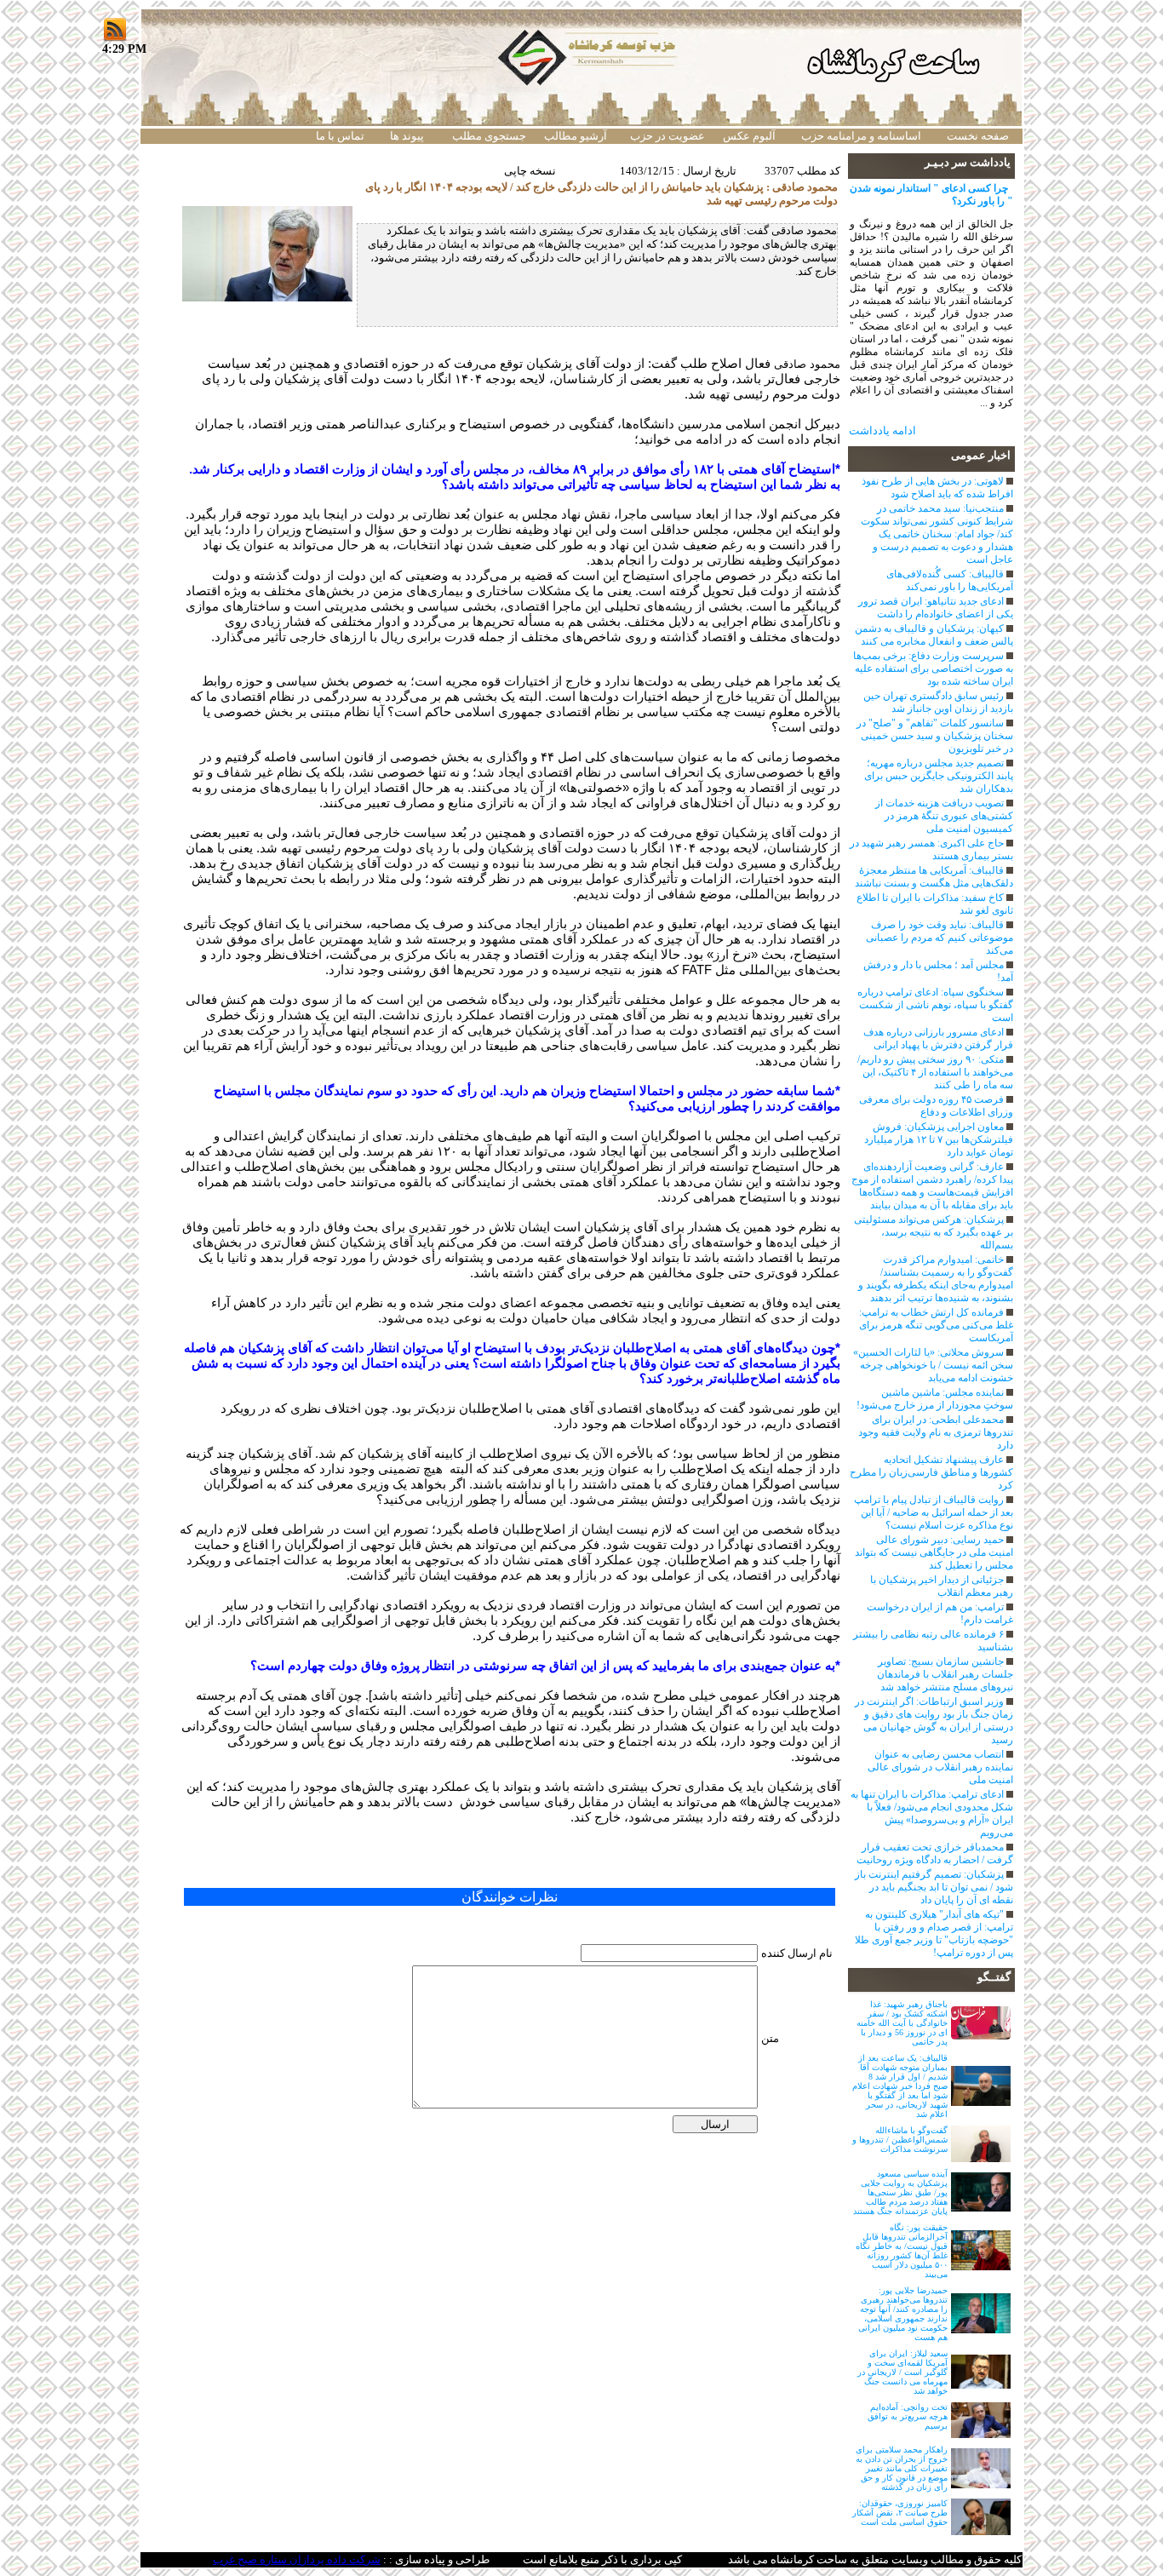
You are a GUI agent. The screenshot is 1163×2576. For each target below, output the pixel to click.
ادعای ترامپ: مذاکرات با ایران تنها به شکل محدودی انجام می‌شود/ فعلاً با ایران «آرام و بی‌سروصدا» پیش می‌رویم (932, 1813)
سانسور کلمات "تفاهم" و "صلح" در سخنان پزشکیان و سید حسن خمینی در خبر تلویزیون (935, 736)
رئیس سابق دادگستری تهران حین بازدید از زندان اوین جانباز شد (938, 702)
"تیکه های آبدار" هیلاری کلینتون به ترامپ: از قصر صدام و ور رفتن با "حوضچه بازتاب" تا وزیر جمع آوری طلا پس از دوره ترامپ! (934, 1933)
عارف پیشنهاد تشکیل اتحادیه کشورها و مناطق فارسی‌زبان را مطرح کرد (931, 1472)
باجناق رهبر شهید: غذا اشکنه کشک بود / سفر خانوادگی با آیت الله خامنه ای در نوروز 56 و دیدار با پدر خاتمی (902, 2023)
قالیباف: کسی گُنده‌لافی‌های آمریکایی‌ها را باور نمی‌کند (950, 580)
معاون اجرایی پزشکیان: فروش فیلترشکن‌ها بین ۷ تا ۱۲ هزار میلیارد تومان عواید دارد (939, 1139)
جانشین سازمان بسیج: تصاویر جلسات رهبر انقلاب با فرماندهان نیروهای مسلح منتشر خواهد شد (945, 1674)
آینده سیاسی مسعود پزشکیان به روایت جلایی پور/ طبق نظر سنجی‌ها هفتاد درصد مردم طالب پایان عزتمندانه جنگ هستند (900, 2192)
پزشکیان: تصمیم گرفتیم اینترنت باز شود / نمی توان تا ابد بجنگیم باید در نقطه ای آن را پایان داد (934, 1887)
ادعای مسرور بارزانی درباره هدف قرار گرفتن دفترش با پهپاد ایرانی (938, 1038)
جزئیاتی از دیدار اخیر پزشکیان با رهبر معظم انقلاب (942, 1586)
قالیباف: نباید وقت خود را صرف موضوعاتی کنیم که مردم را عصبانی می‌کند (940, 938)
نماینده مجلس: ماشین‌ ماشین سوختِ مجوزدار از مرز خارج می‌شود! (935, 1399)
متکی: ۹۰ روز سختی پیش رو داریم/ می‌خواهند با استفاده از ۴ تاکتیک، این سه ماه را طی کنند (935, 1072)
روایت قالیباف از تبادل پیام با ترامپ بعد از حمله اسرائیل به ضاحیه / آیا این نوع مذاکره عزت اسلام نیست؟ (934, 1512)
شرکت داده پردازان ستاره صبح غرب (297, 2559)
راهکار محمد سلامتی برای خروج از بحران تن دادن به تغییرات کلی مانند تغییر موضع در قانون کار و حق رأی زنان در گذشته (902, 2468)
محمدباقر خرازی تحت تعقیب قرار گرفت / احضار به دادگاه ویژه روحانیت (935, 1853)
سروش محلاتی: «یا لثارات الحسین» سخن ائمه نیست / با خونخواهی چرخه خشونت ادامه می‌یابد (933, 1365)
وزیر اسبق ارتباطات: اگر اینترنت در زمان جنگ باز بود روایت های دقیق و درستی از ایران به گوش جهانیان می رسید (934, 1721)
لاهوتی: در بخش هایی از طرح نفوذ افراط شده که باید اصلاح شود (937, 488)
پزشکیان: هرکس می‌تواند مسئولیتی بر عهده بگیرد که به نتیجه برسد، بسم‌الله (934, 1232)
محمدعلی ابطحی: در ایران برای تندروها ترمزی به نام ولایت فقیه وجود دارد (936, 1432)
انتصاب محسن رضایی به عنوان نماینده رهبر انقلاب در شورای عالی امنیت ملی (940, 1767)
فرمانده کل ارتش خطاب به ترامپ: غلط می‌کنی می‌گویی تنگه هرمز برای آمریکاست (936, 1325)
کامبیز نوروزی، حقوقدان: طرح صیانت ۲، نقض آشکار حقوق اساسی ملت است (900, 2513)
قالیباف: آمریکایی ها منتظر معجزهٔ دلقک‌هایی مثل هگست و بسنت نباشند (934, 877)
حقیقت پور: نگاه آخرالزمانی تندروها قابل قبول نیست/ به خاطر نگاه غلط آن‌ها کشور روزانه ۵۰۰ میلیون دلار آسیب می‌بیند (902, 2251)
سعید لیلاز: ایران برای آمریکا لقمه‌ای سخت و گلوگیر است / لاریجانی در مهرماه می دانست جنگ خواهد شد (902, 2372)
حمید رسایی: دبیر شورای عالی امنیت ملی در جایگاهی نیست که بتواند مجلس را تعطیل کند (934, 1552)
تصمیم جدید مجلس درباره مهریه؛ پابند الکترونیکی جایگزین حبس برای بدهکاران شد (939, 776)
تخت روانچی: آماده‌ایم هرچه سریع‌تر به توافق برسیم (908, 2416)
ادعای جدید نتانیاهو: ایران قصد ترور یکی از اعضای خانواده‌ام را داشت (936, 608)
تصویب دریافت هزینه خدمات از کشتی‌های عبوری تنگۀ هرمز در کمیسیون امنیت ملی (944, 816)
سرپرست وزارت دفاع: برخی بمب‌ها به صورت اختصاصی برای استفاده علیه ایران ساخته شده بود (933, 668)
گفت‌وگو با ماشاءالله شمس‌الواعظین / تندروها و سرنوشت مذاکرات (900, 2140)
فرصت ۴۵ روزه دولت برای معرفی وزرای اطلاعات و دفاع (936, 1106)
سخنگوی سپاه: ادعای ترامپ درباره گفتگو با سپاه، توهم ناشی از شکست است (935, 1005)
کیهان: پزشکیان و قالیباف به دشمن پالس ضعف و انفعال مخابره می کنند (934, 635)
